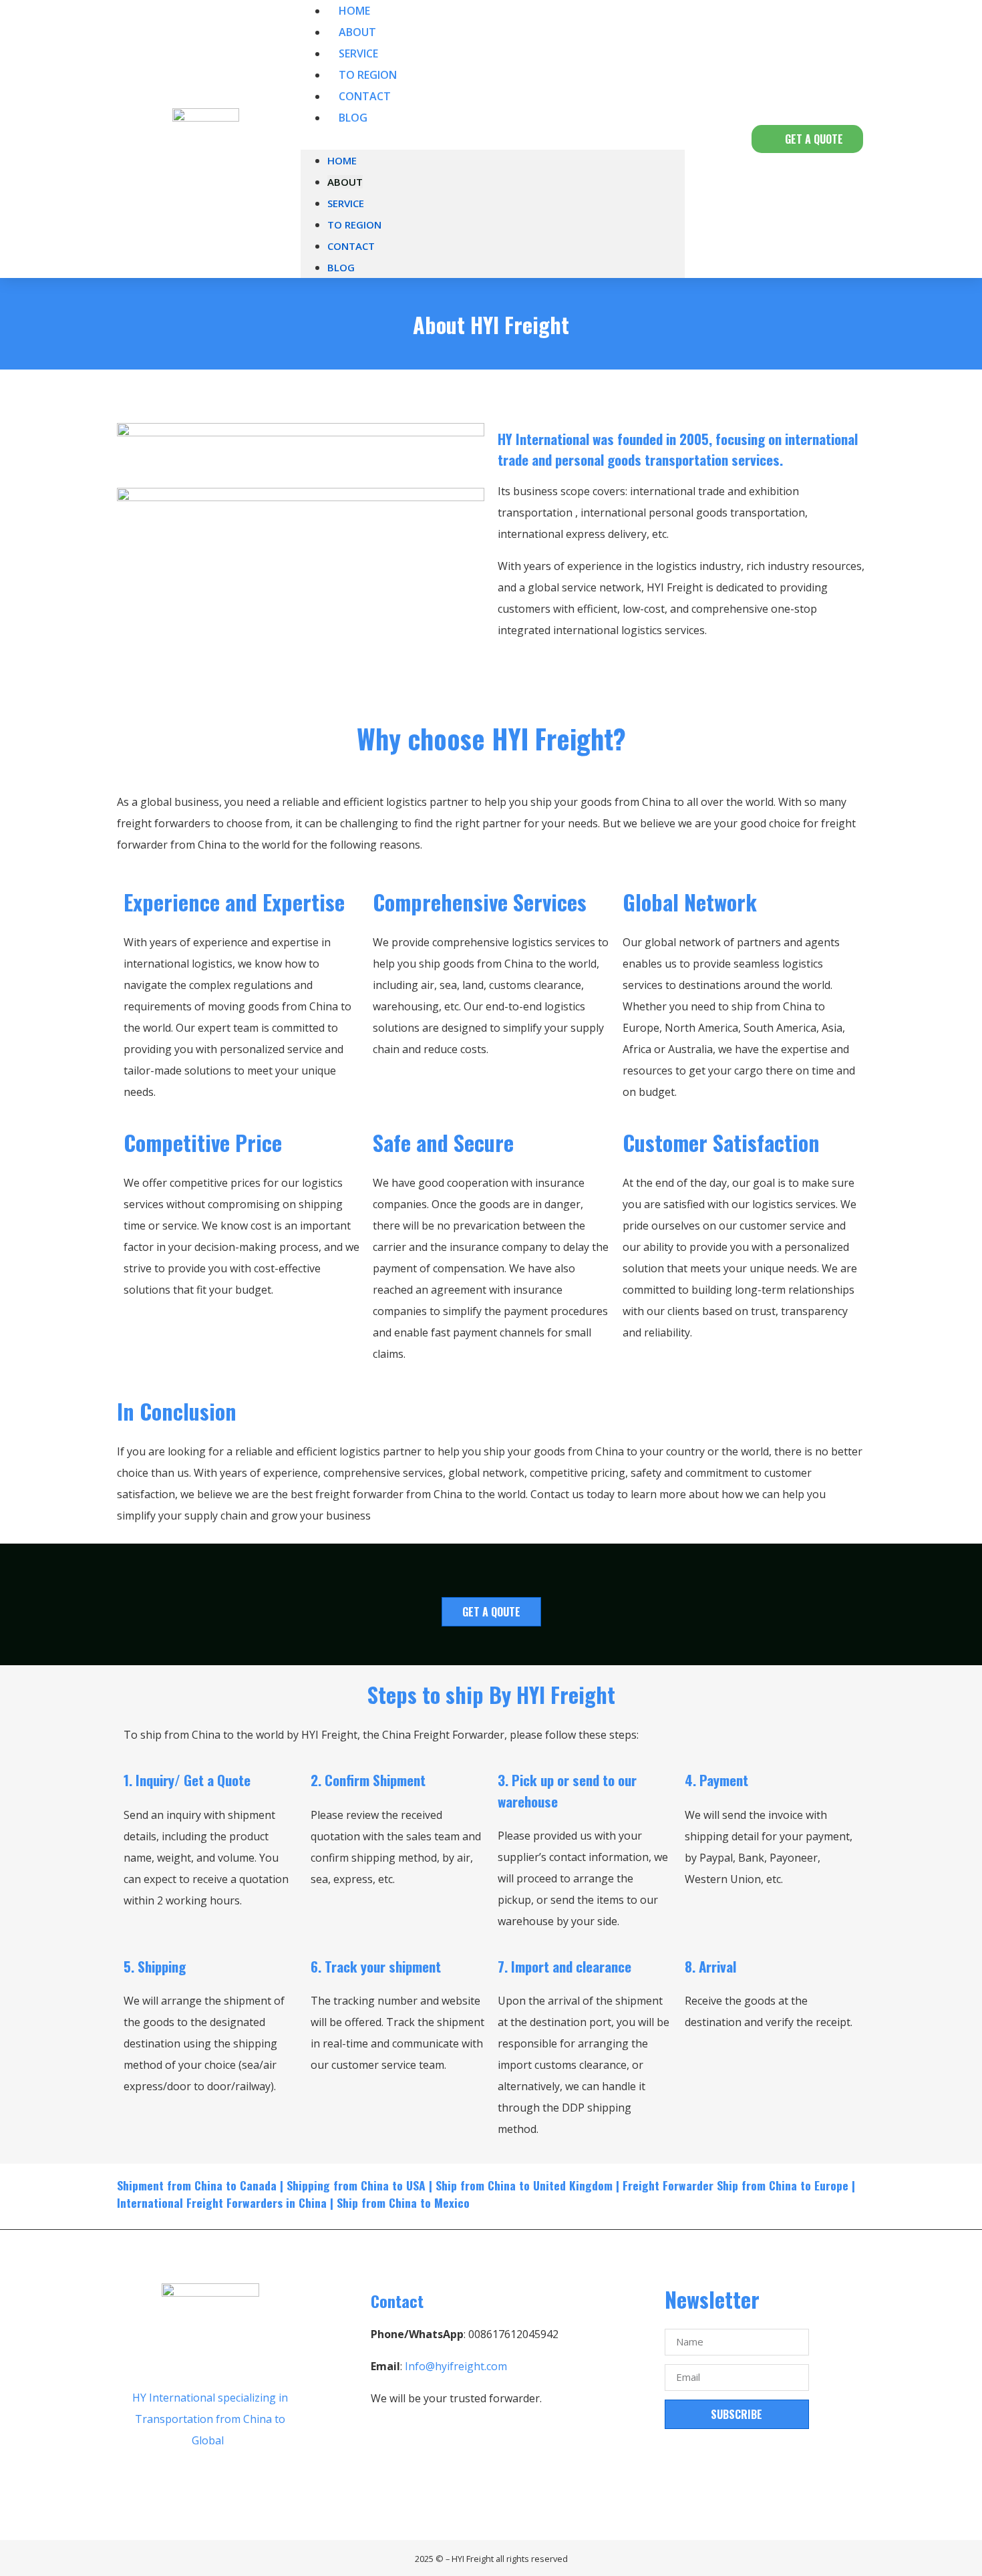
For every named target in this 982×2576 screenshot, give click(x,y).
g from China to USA (374, 2185)
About (345, 182)
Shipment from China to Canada (197, 2185)
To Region (354, 225)
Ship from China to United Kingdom (524, 2185)
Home (342, 160)
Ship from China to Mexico (403, 2202)
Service (346, 203)
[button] (493, 139)
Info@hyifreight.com (456, 2366)
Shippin (305, 2185)
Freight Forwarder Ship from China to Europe (735, 2185)
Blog (353, 118)
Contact (351, 246)
